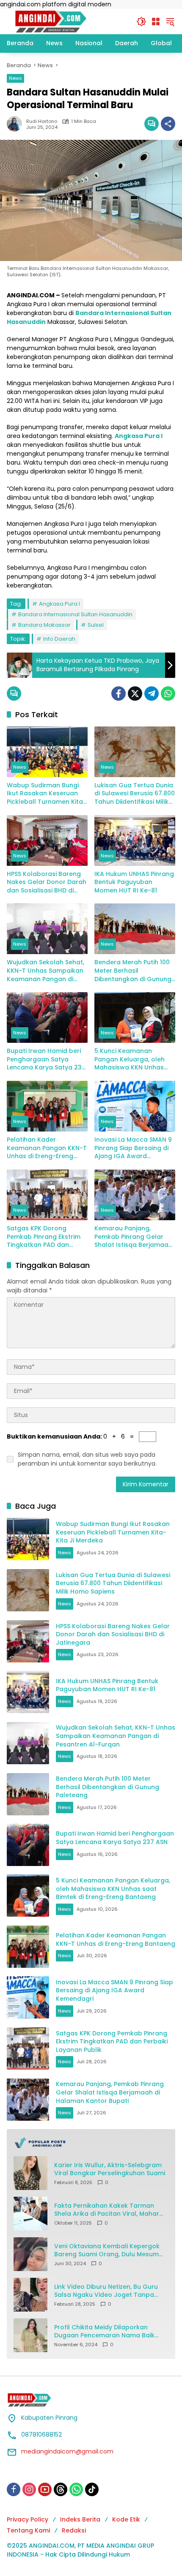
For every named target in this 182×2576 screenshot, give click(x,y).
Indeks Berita (80, 2519)
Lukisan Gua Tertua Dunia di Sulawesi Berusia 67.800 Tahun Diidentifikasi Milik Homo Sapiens (135, 794)
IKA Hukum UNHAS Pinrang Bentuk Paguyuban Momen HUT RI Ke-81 (134, 882)
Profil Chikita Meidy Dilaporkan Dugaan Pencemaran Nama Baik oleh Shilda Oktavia (104, 2332)
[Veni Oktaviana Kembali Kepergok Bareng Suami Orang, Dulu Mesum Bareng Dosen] (30, 2254)
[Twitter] (135, 694)
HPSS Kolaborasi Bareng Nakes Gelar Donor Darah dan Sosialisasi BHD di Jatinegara (47, 883)
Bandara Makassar (44, 625)
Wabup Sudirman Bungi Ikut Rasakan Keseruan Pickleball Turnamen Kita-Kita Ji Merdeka (47, 794)
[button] (141, 22)
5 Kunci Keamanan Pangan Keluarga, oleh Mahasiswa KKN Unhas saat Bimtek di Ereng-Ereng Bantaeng (130, 1060)
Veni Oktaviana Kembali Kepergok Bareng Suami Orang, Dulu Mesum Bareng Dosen (107, 2251)
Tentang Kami (28, 2530)
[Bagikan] (168, 124)
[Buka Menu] (156, 22)
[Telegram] (152, 694)
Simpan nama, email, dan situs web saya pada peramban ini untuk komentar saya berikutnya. (87, 1459)
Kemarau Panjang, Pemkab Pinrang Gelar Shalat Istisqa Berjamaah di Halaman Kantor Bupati (134, 1237)
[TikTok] (92, 2489)
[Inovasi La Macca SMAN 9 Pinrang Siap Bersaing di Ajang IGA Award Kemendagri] (135, 1106)
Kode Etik (126, 2519)
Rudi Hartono (42, 121)
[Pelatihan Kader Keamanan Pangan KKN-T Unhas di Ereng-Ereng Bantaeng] (47, 1106)
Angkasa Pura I (59, 604)
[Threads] (61, 2489)
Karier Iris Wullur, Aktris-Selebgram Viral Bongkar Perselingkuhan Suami (110, 2169)
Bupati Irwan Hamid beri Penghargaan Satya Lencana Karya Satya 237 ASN (46, 1060)
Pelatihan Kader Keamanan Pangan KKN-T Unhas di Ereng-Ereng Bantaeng (47, 1148)
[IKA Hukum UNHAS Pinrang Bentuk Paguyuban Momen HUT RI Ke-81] (135, 841)
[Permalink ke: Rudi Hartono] (17, 124)
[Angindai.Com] (67, 21)
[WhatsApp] (168, 694)
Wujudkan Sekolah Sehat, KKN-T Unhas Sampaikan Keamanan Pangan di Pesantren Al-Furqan (45, 971)
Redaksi (74, 2530)
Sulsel (96, 625)
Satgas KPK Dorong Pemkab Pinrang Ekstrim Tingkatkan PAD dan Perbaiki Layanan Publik (44, 1237)
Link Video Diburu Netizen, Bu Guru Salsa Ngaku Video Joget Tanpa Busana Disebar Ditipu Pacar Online (109, 2291)
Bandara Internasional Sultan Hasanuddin (75, 614)
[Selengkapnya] (91, 2143)
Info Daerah (59, 639)
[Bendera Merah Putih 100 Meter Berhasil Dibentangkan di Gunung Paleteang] (135, 929)
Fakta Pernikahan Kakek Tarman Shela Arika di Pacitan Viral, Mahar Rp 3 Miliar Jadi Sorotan (107, 2210)
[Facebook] (119, 694)
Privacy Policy (28, 2519)
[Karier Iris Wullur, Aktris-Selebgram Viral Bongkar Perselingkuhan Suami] (30, 2173)
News (15, 78)
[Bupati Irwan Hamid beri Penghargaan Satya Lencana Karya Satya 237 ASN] (47, 1017)
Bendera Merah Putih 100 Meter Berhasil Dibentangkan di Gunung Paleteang (133, 971)
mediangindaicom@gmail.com (67, 2451)
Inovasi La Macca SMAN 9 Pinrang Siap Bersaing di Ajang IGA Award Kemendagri (133, 1148)
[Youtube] (45, 2489)
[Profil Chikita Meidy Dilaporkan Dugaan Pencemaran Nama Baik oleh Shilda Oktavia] (30, 2335)
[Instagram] (29, 2489)
